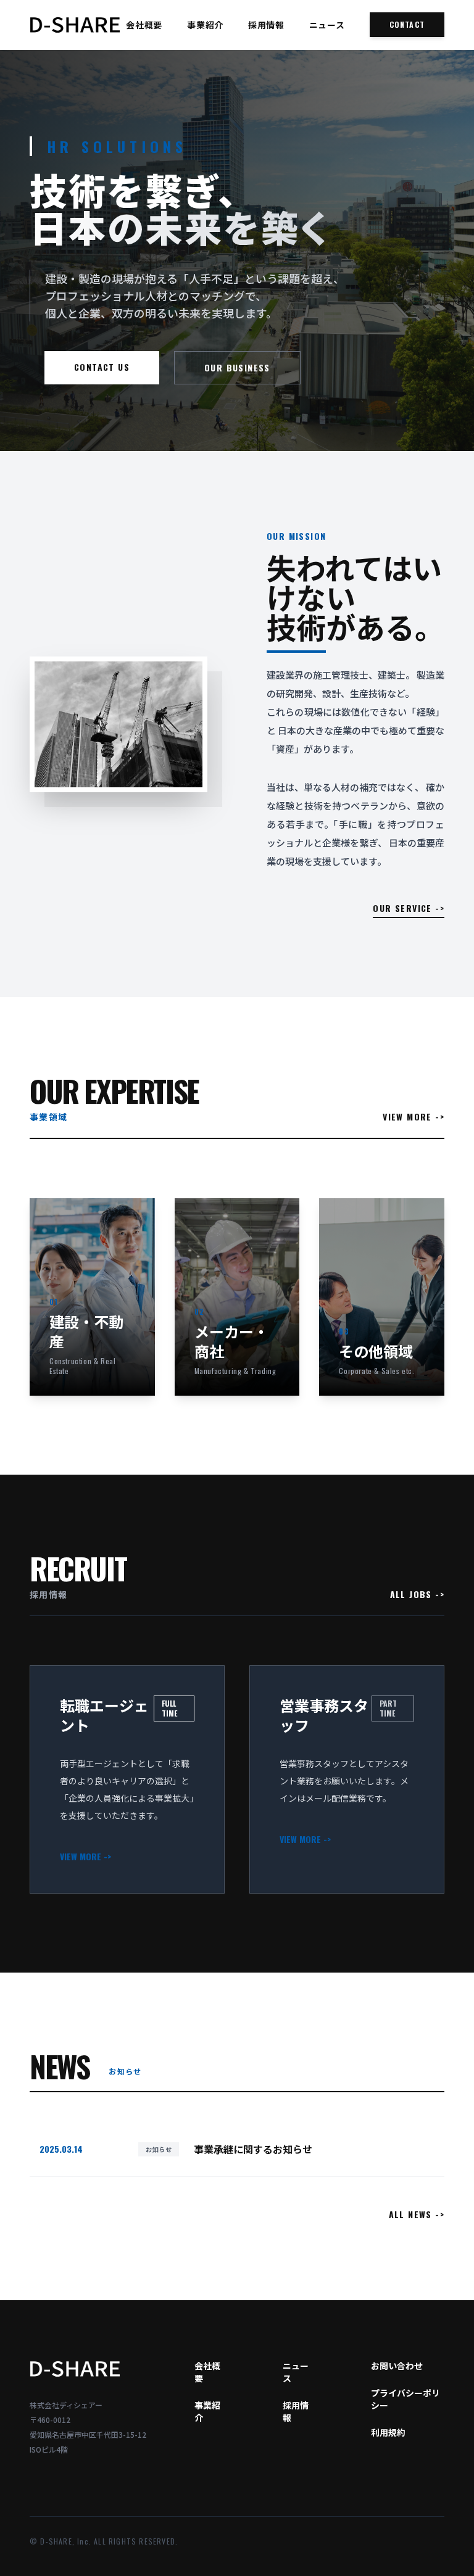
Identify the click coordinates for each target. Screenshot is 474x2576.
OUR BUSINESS (237, 367)
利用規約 (388, 2432)
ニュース (327, 25)
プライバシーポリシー (405, 2399)
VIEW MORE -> (414, 1117)
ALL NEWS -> (417, 2214)
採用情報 (266, 25)
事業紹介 (205, 25)
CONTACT (407, 24)
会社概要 (144, 25)
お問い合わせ (397, 2366)
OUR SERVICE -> (409, 908)
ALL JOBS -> (417, 1594)
